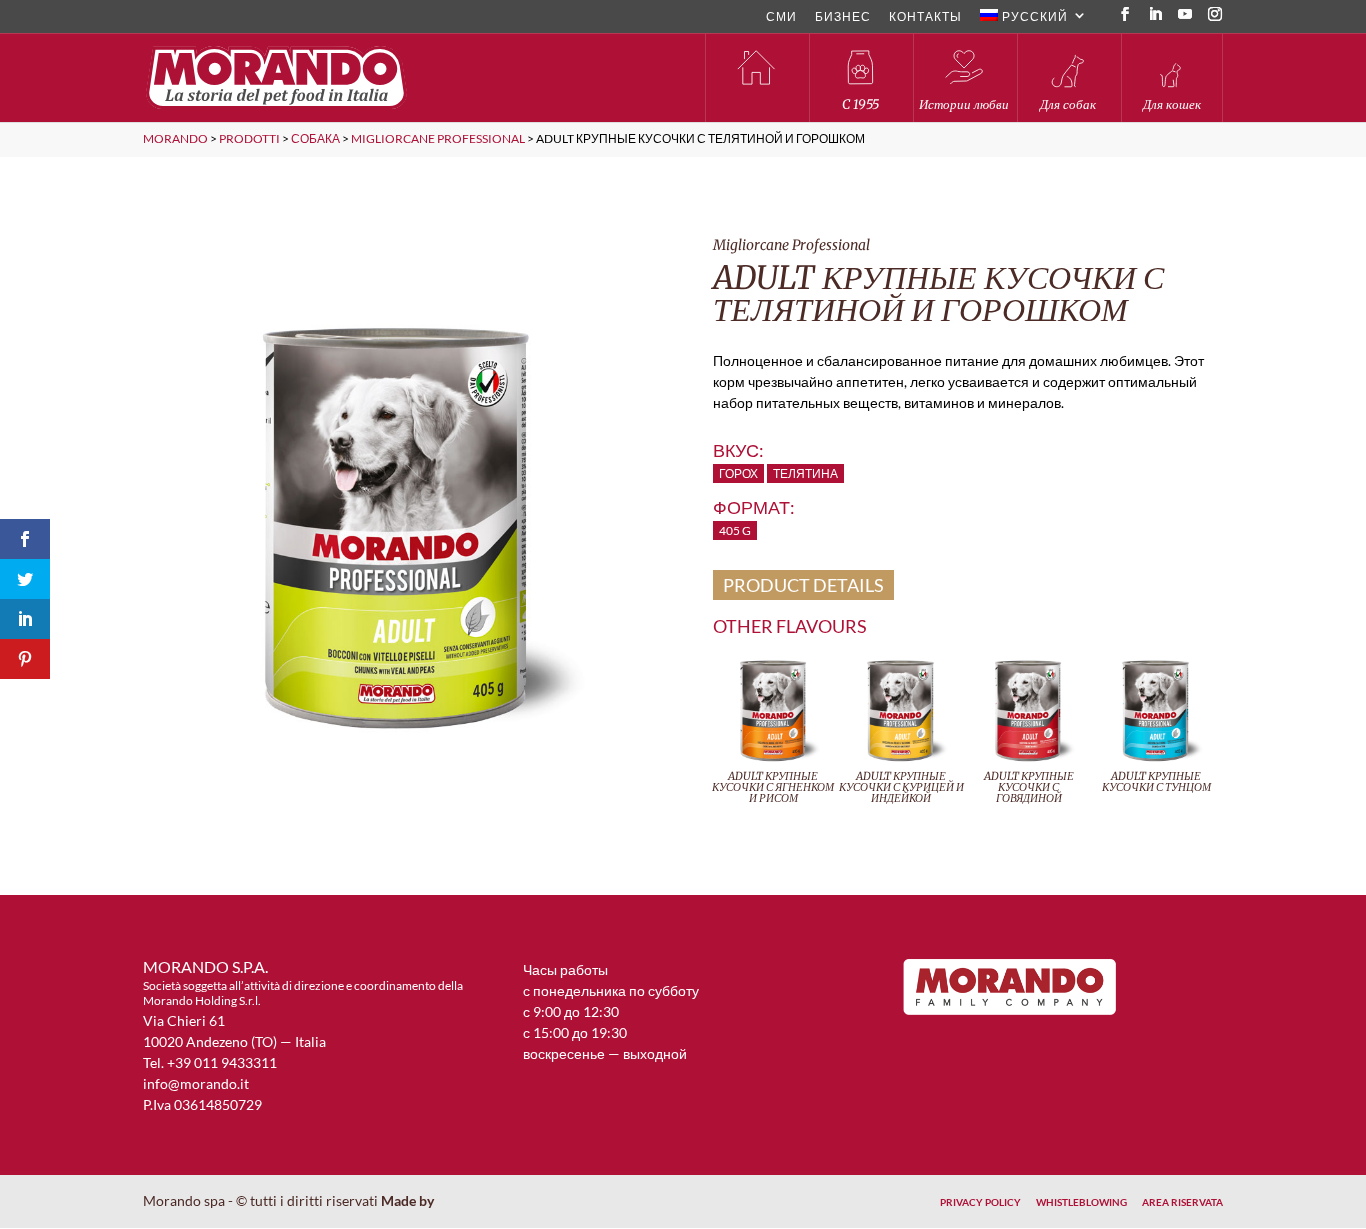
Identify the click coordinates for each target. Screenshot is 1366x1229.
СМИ (781, 17)
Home (756, 77)
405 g (735, 530)
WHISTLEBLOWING (1081, 1202)
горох (738, 473)
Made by (409, 1200)
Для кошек (1172, 104)
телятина (805, 473)
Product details (803, 585)
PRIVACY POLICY (980, 1202)
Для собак (1068, 104)
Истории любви (964, 104)
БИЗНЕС (843, 17)
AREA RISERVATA (1182, 1202)
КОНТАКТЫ (925, 17)
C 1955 (860, 104)
